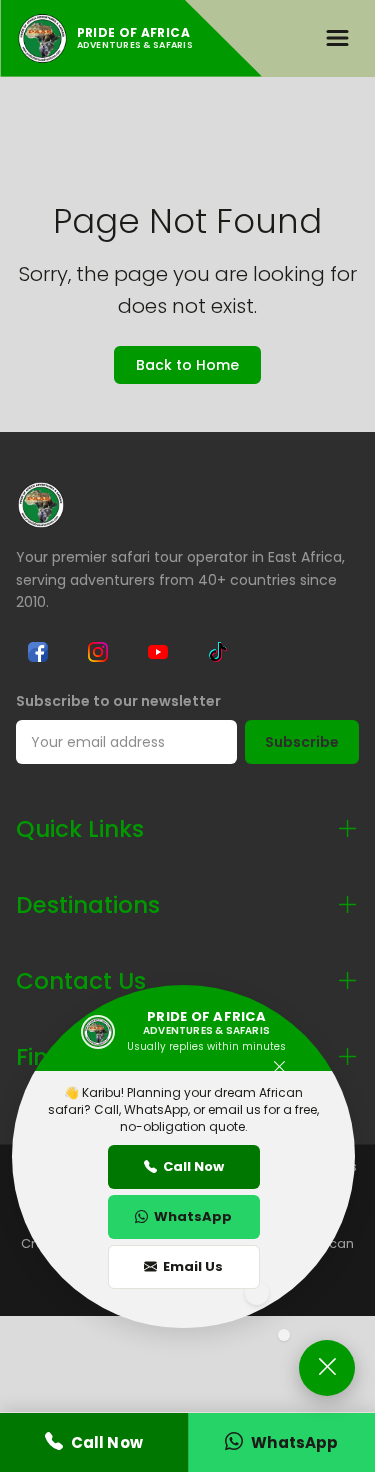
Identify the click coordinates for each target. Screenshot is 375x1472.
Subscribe (302, 742)
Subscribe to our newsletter (118, 701)
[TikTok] (218, 652)
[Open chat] (327, 1368)
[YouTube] (158, 652)
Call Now (193, 1166)
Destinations (88, 905)
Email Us (193, 1266)
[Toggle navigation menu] (337, 38)
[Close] (279, 1068)
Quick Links (80, 829)
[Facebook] (38, 652)
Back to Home (187, 365)
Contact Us (81, 981)
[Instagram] (98, 652)
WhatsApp (193, 1216)
